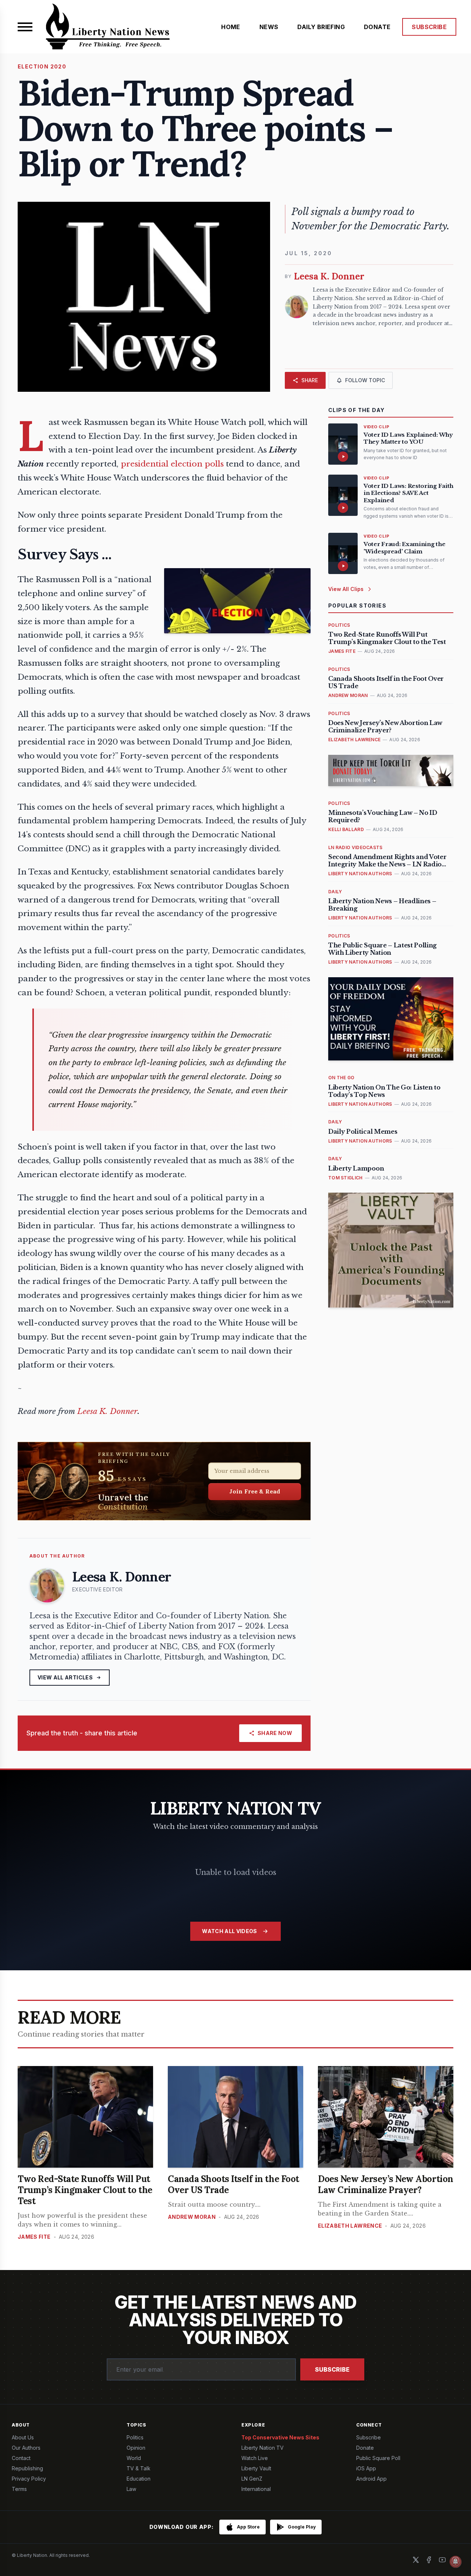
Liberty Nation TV (263, 2448)
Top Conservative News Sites (280, 2437)
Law (131, 2489)
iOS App (366, 2468)
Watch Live (255, 2458)
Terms (19, 2489)
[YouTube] (442, 2560)
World (134, 2458)
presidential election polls (172, 464)
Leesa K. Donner (109, 1411)
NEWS (269, 27)
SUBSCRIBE (429, 27)
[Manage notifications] (456, 2562)
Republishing (27, 2468)
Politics (135, 2437)
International (256, 2489)
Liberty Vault (256, 2468)
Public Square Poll (378, 2458)
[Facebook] (429, 2560)
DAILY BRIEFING (321, 27)
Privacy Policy (29, 2479)
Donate (365, 2448)
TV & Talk (139, 2468)
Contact (21, 2458)
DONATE (377, 27)
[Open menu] (25, 27)
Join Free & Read (255, 1491)
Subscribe (332, 2369)
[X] (416, 2560)
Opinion (136, 2448)
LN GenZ (252, 2479)
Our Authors (26, 2448)
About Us (23, 2437)
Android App (371, 2479)
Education (139, 2479)
